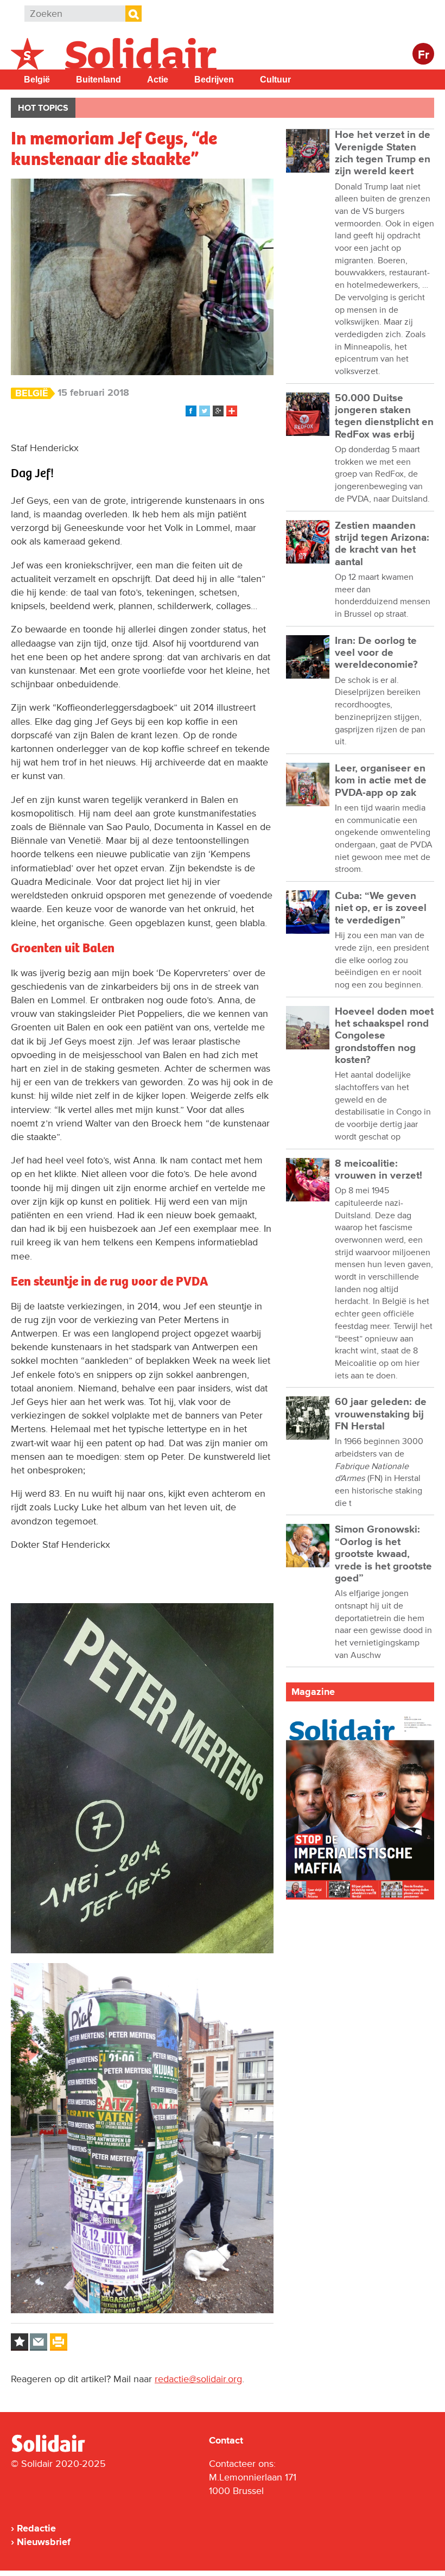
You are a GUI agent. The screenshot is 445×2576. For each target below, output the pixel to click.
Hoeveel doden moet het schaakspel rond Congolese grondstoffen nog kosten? (384, 1036)
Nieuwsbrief (44, 2542)
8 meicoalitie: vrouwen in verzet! (379, 1170)
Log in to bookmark (20, 2342)
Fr (424, 55)
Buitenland (98, 80)
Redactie (36, 2528)
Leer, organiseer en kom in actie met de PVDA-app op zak (381, 781)
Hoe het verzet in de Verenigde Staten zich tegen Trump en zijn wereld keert (383, 153)
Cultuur (275, 80)
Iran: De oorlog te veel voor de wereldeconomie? (376, 653)
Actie (158, 80)
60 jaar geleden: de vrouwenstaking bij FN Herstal (381, 1414)
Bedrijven (214, 80)
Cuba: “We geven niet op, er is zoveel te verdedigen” (381, 908)
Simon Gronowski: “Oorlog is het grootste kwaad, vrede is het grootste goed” (383, 1554)
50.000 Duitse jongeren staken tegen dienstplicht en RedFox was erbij (384, 416)
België (37, 80)
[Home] (58, 2450)
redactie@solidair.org (198, 2379)
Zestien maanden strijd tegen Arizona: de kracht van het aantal (382, 544)
